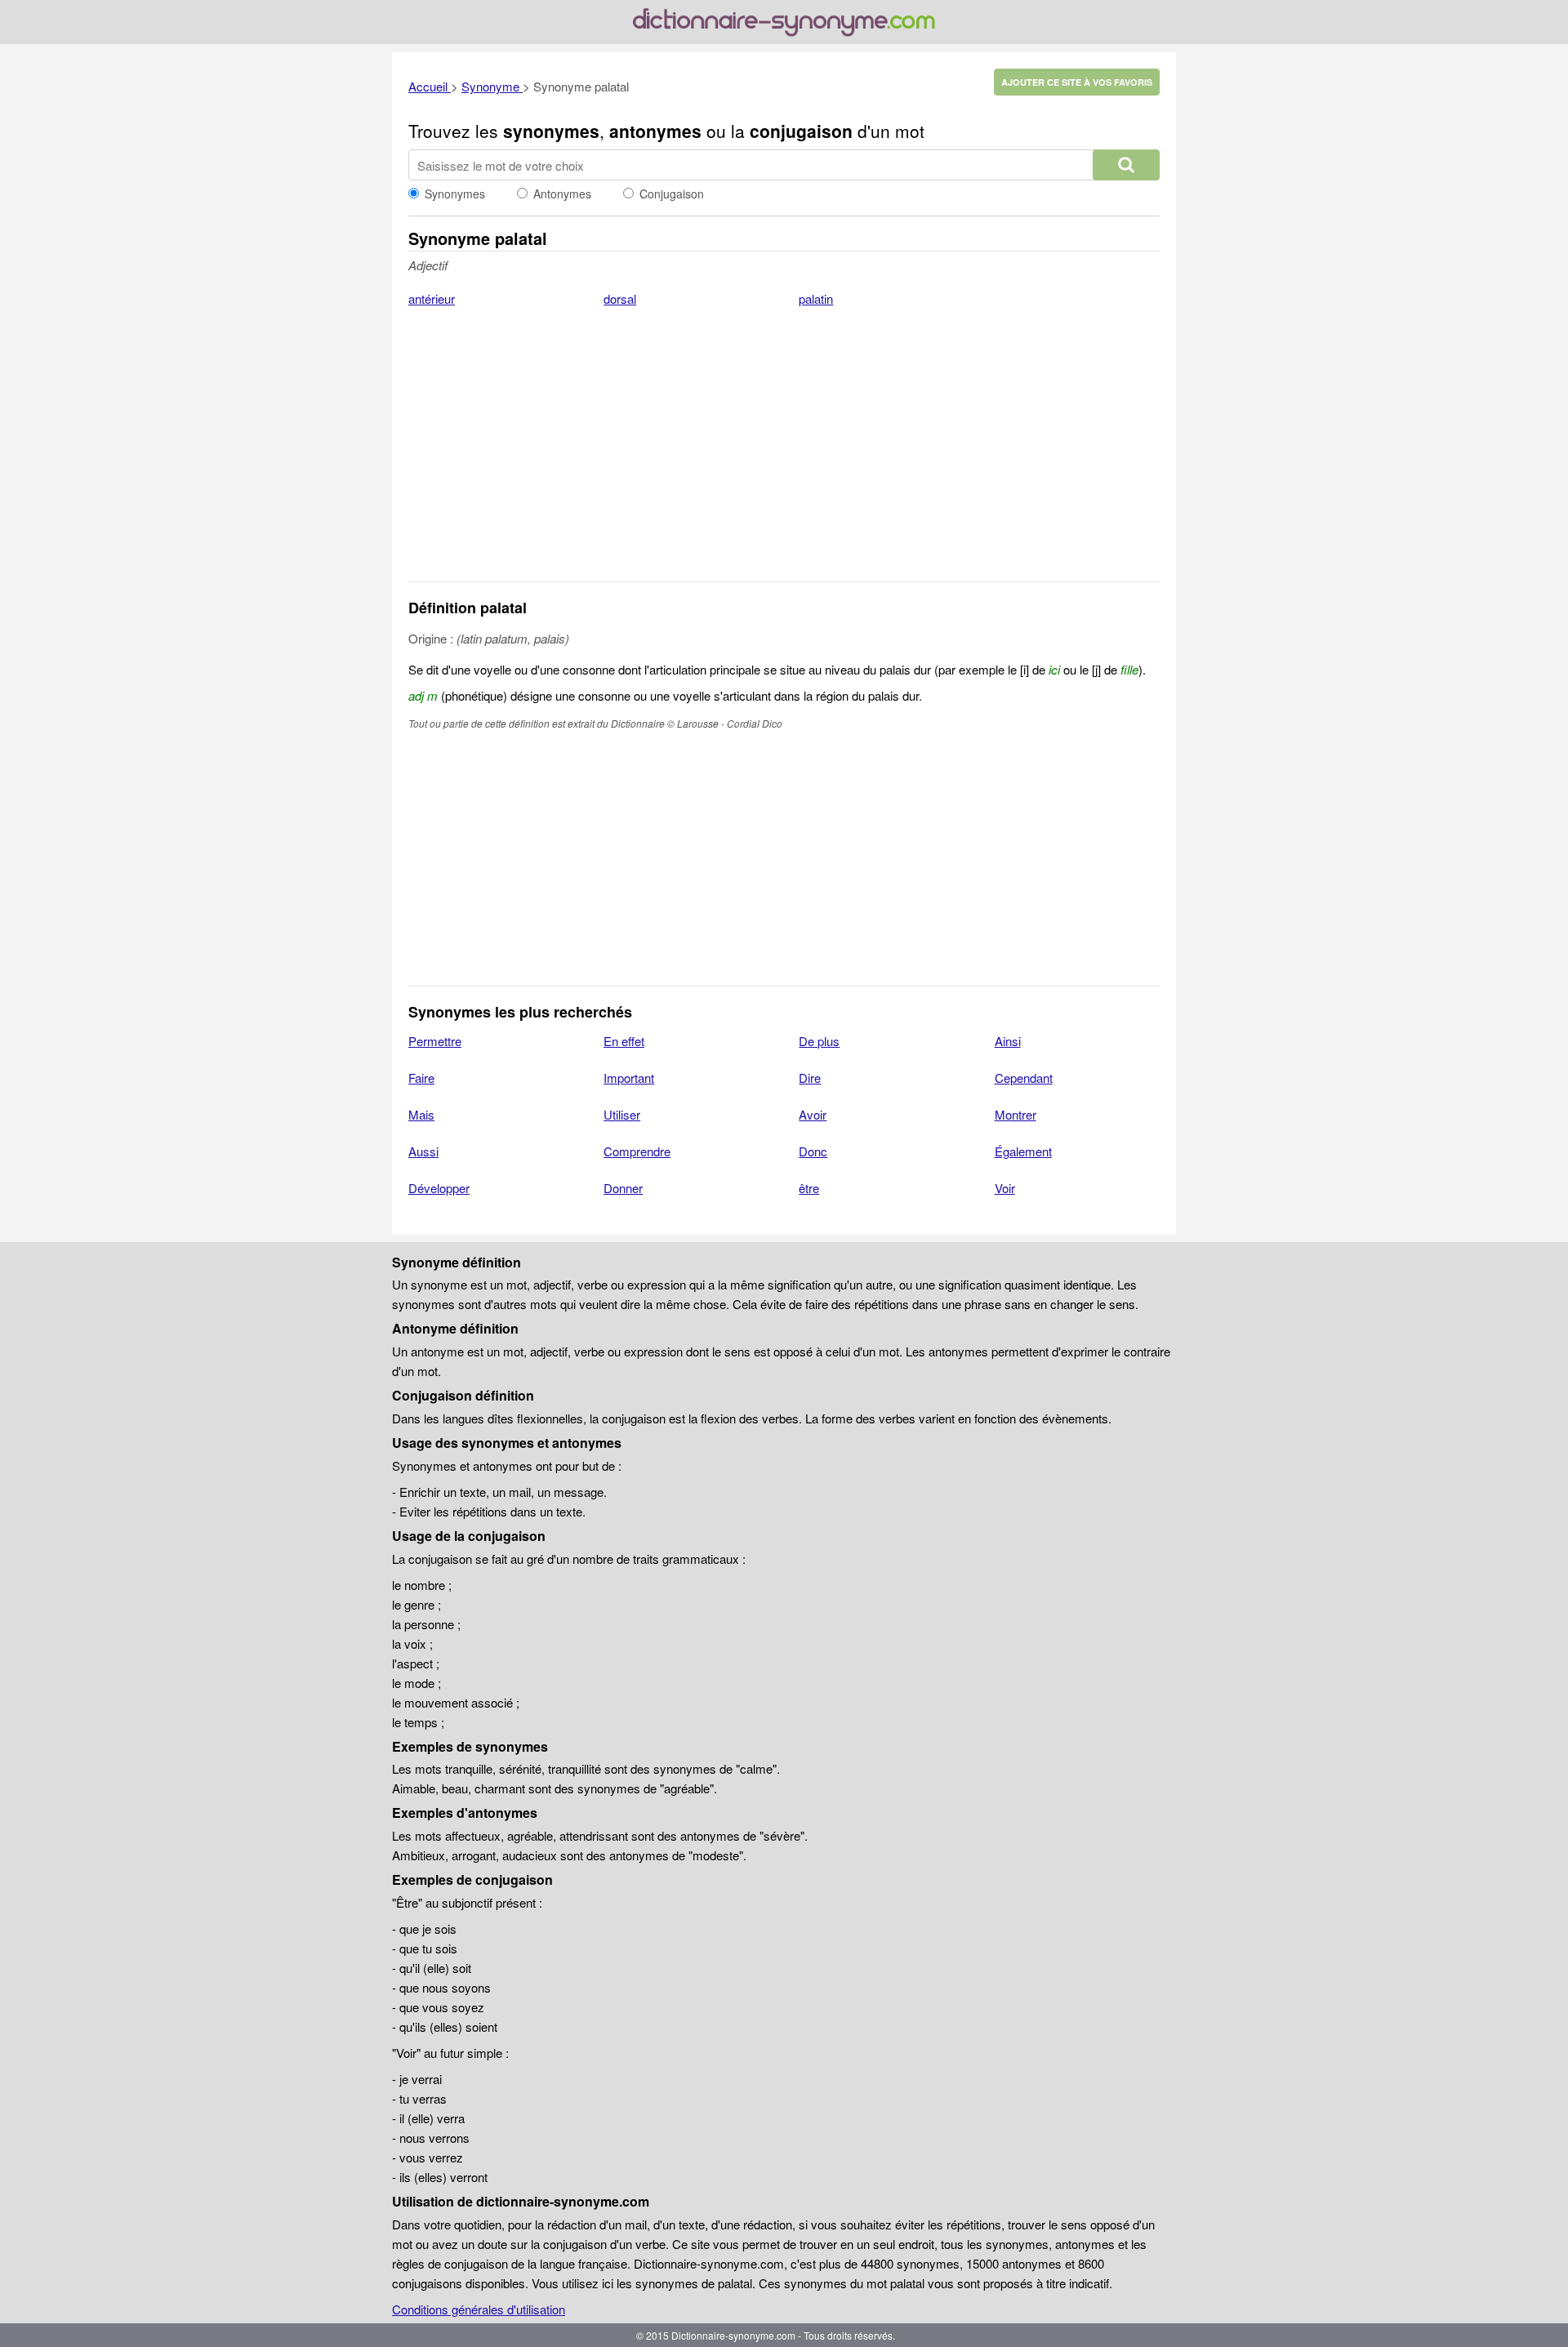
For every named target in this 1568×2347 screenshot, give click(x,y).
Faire (421, 1078)
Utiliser (622, 1114)
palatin (816, 298)
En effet (624, 1041)
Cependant (1024, 1078)
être (809, 1188)
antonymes (655, 131)
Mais (421, 1114)
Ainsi (1008, 1041)
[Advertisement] (784, 455)
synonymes (551, 131)
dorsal (620, 298)
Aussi (423, 1151)
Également (1023, 1151)
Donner (623, 1188)
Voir (1005, 1188)
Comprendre (637, 1151)
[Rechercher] (1126, 165)
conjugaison (801, 131)
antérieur (432, 298)
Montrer (1016, 1114)
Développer (439, 1188)
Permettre (435, 1041)
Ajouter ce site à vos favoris (1077, 82)
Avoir (813, 1114)
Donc (813, 1151)
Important (629, 1078)
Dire (810, 1078)
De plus (819, 1041)
